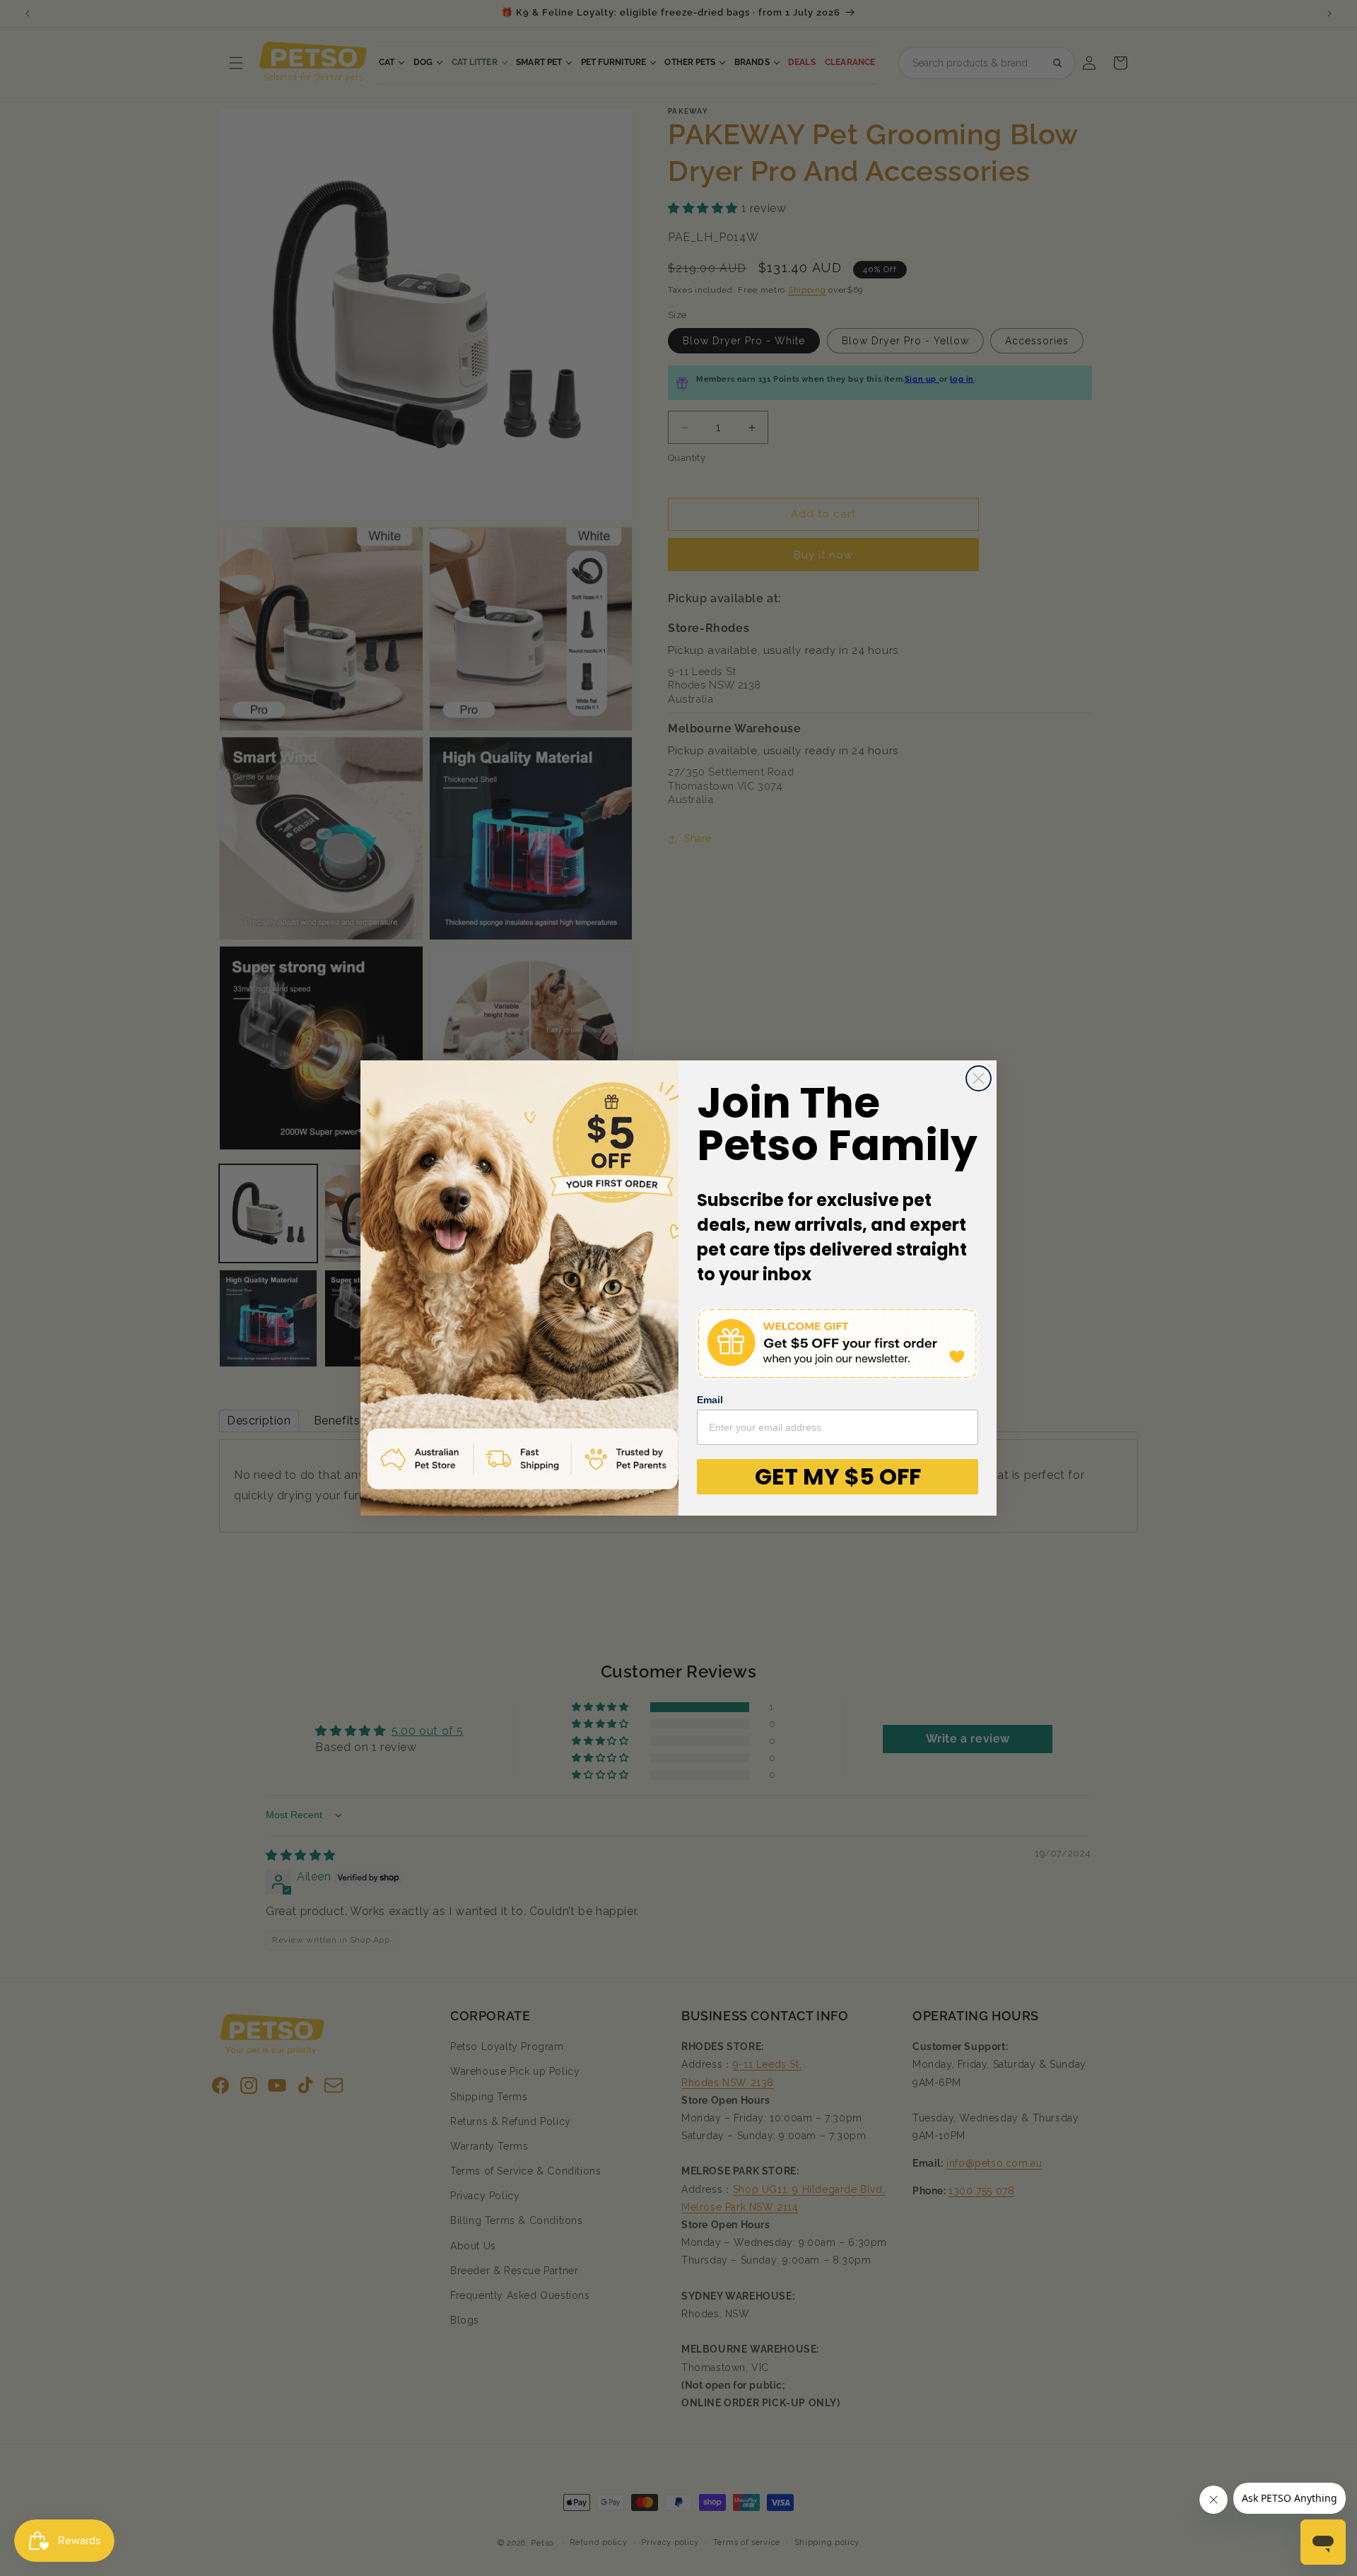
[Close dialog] (979, 1078)
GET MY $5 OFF (838, 1476)
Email (710, 1400)
